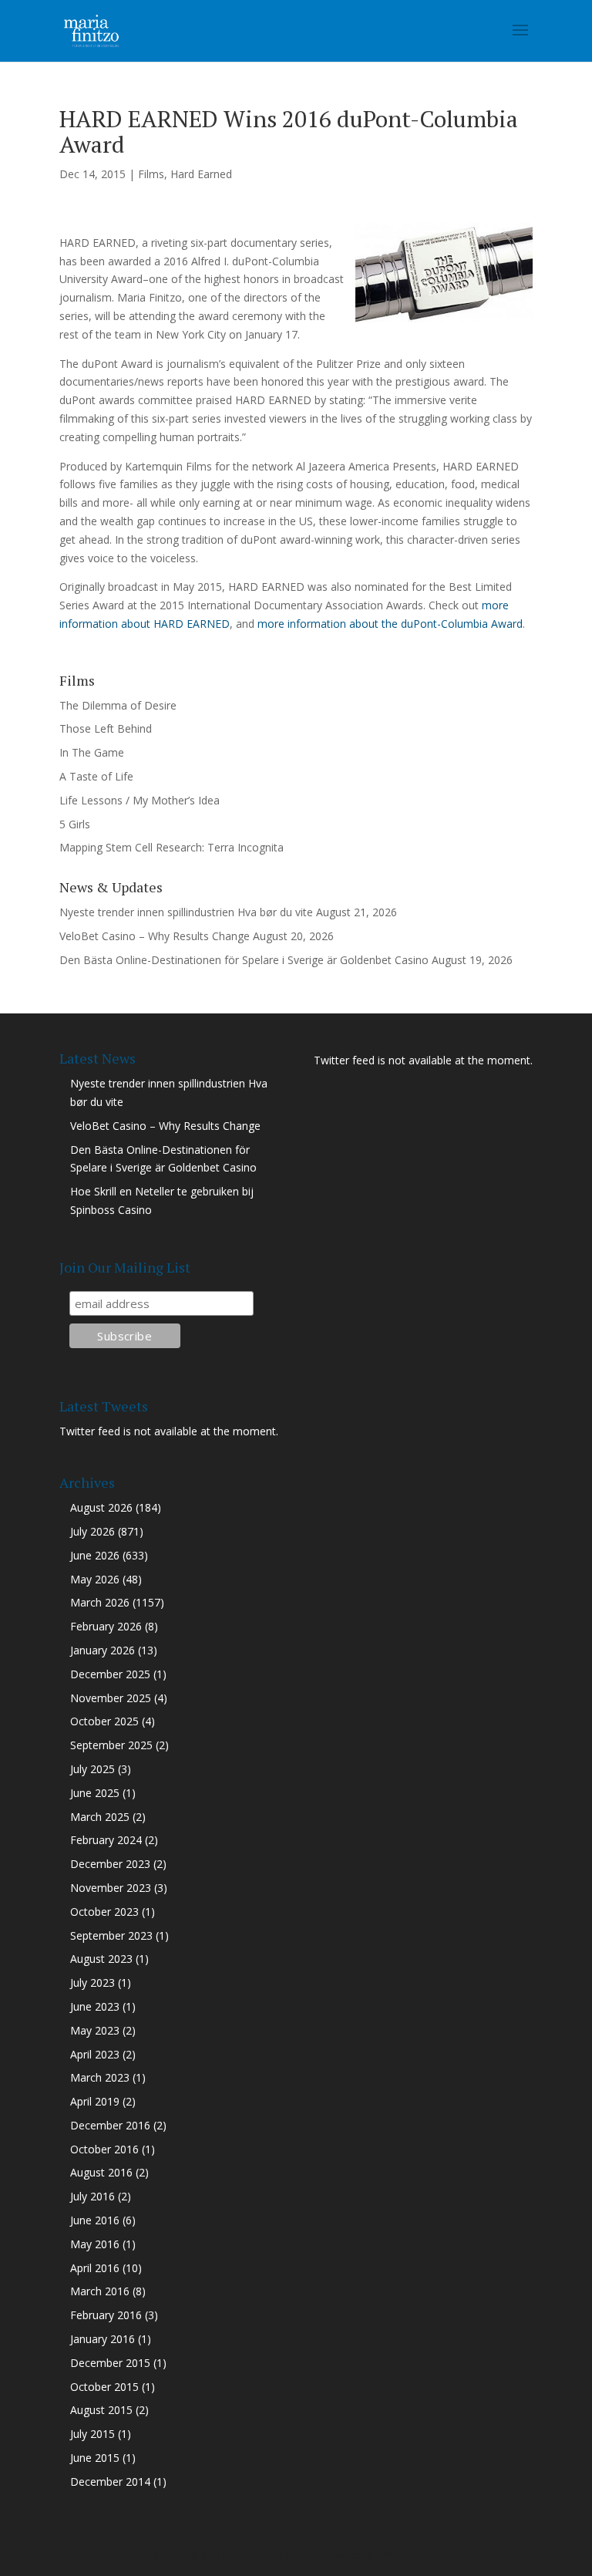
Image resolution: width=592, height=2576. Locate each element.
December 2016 (110, 2125)
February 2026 (106, 1626)
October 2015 (104, 2387)
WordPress (412, 2555)
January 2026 (103, 1650)
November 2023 (111, 1888)
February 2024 (106, 1840)
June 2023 (95, 2006)
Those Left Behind (106, 728)
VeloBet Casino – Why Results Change (155, 936)
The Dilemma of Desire (118, 705)
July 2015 (92, 2434)
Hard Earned (201, 174)
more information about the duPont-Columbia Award (390, 624)
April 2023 (95, 2054)
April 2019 (95, 2101)
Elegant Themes (261, 2555)
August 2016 (101, 2172)
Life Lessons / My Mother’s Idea (140, 800)
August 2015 (101, 2410)
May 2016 (95, 2244)
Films (151, 174)
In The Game (92, 752)
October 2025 (104, 1721)
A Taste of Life (96, 776)
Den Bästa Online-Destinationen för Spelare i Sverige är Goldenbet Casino (244, 960)
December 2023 (110, 1864)
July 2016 (92, 2196)
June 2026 (95, 1555)
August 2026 (101, 1507)
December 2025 (110, 1674)
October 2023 (104, 1912)
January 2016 (103, 2339)
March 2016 (100, 2291)
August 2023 (101, 1959)
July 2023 (92, 1983)
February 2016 (106, 2315)
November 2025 (111, 1698)
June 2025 (95, 1793)
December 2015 (110, 2363)
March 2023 (100, 2077)
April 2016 (95, 2268)
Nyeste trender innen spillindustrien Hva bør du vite (186, 912)
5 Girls (75, 824)
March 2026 (100, 1602)
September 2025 (111, 1745)
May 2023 (95, 2030)
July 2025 (92, 1769)
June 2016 (95, 2220)
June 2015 (95, 2458)
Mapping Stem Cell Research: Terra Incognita (172, 847)
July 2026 (92, 1531)
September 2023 (111, 1935)
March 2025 (100, 1817)
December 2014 (110, 2482)
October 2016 (104, 2149)
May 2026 (95, 1579)
